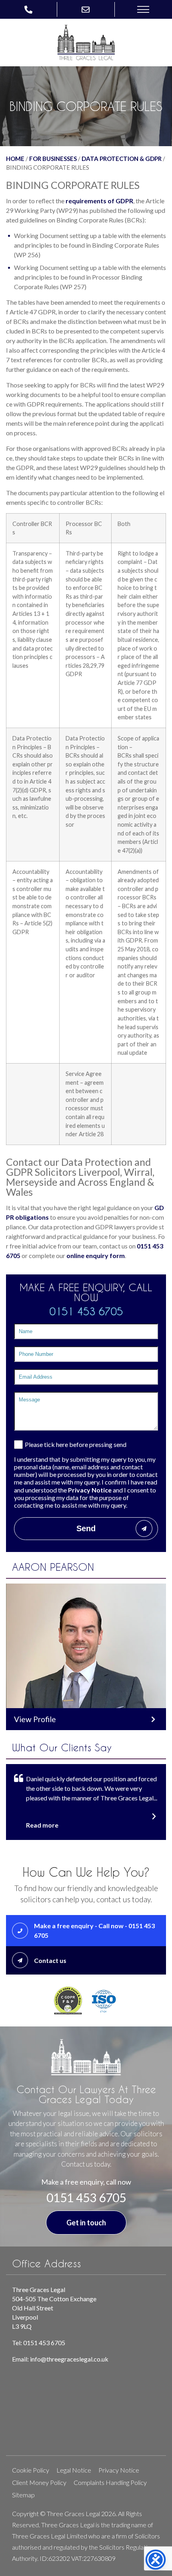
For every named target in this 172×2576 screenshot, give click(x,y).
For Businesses (53, 159)
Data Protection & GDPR (122, 159)
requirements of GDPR (99, 201)
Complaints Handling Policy (110, 2482)
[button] (143, 9)
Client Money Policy (39, 2482)
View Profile (35, 1719)
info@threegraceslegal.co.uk (69, 2359)
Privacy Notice (90, 1490)
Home (15, 159)
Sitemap (23, 2495)
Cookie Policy (31, 2470)
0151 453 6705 (86, 1311)
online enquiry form (96, 1255)
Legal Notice (74, 2470)
